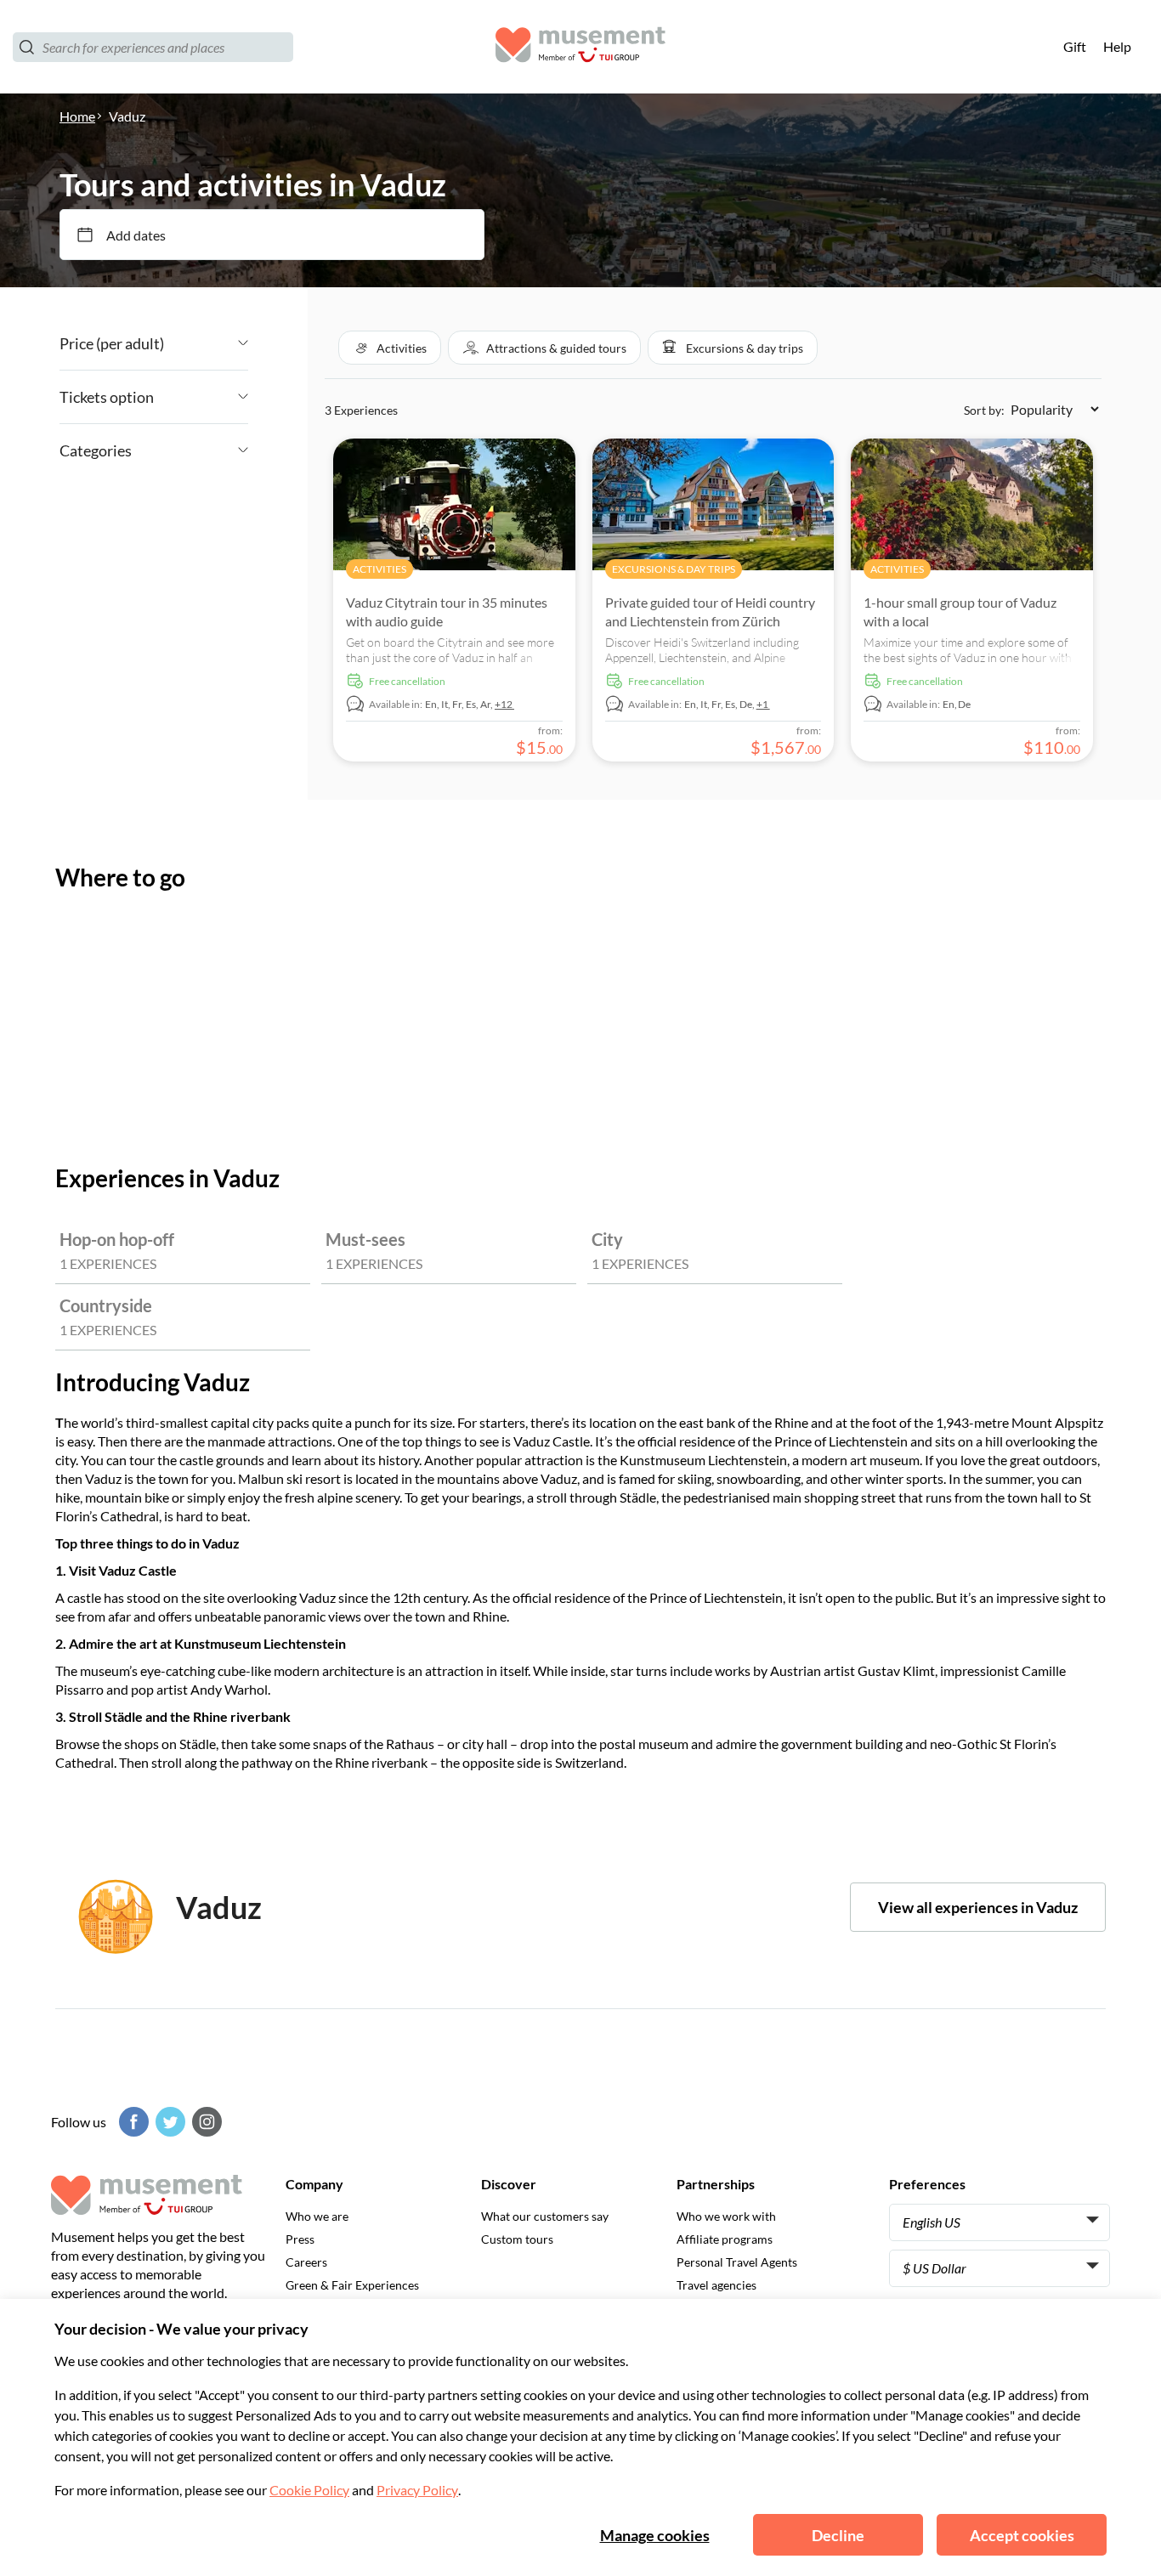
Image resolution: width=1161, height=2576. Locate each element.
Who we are (317, 2216)
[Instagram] (205, 2122)
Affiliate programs (725, 2239)
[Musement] (580, 47)
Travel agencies (716, 2285)
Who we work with (726, 2216)
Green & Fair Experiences (352, 2285)
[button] (390, 348)
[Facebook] (132, 2122)
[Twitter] (168, 2122)
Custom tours (517, 2239)
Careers (306, 2262)
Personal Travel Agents (737, 2262)
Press (300, 2239)
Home (77, 116)
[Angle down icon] (206, 343)
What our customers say (545, 2216)
